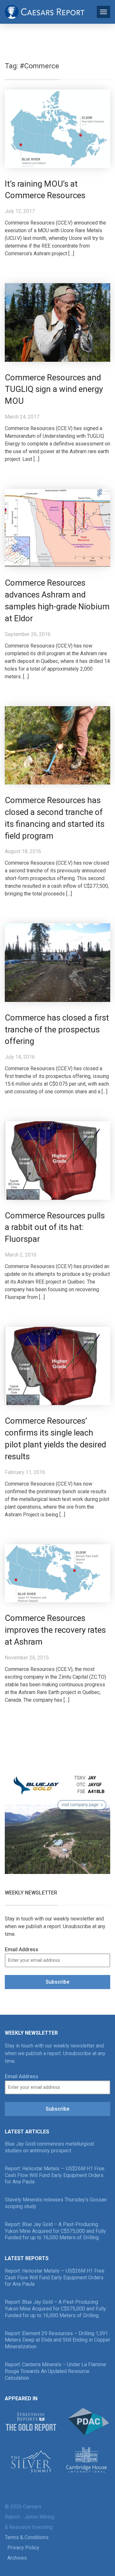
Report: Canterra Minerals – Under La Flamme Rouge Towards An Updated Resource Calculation (55, 2371)
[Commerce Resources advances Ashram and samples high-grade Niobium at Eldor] (57, 528)
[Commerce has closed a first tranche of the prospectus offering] (57, 962)
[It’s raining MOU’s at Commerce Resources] (57, 128)
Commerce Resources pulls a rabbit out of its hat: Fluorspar (55, 1227)
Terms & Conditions (27, 2537)
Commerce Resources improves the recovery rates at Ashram (55, 1630)
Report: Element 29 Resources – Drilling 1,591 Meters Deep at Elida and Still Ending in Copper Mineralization (57, 2340)
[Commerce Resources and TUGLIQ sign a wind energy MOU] (57, 322)
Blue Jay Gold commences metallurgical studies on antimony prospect (49, 2147)
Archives (17, 2558)
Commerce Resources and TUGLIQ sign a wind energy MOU (54, 389)
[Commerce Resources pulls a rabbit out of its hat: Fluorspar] (57, 1160)
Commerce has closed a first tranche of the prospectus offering (57, 1030)
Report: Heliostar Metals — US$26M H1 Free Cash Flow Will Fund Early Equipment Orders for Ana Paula (55, 2175)
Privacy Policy (23, 2548)
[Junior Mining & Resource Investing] (45, 11)
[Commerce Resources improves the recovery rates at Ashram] (57, 1573)
